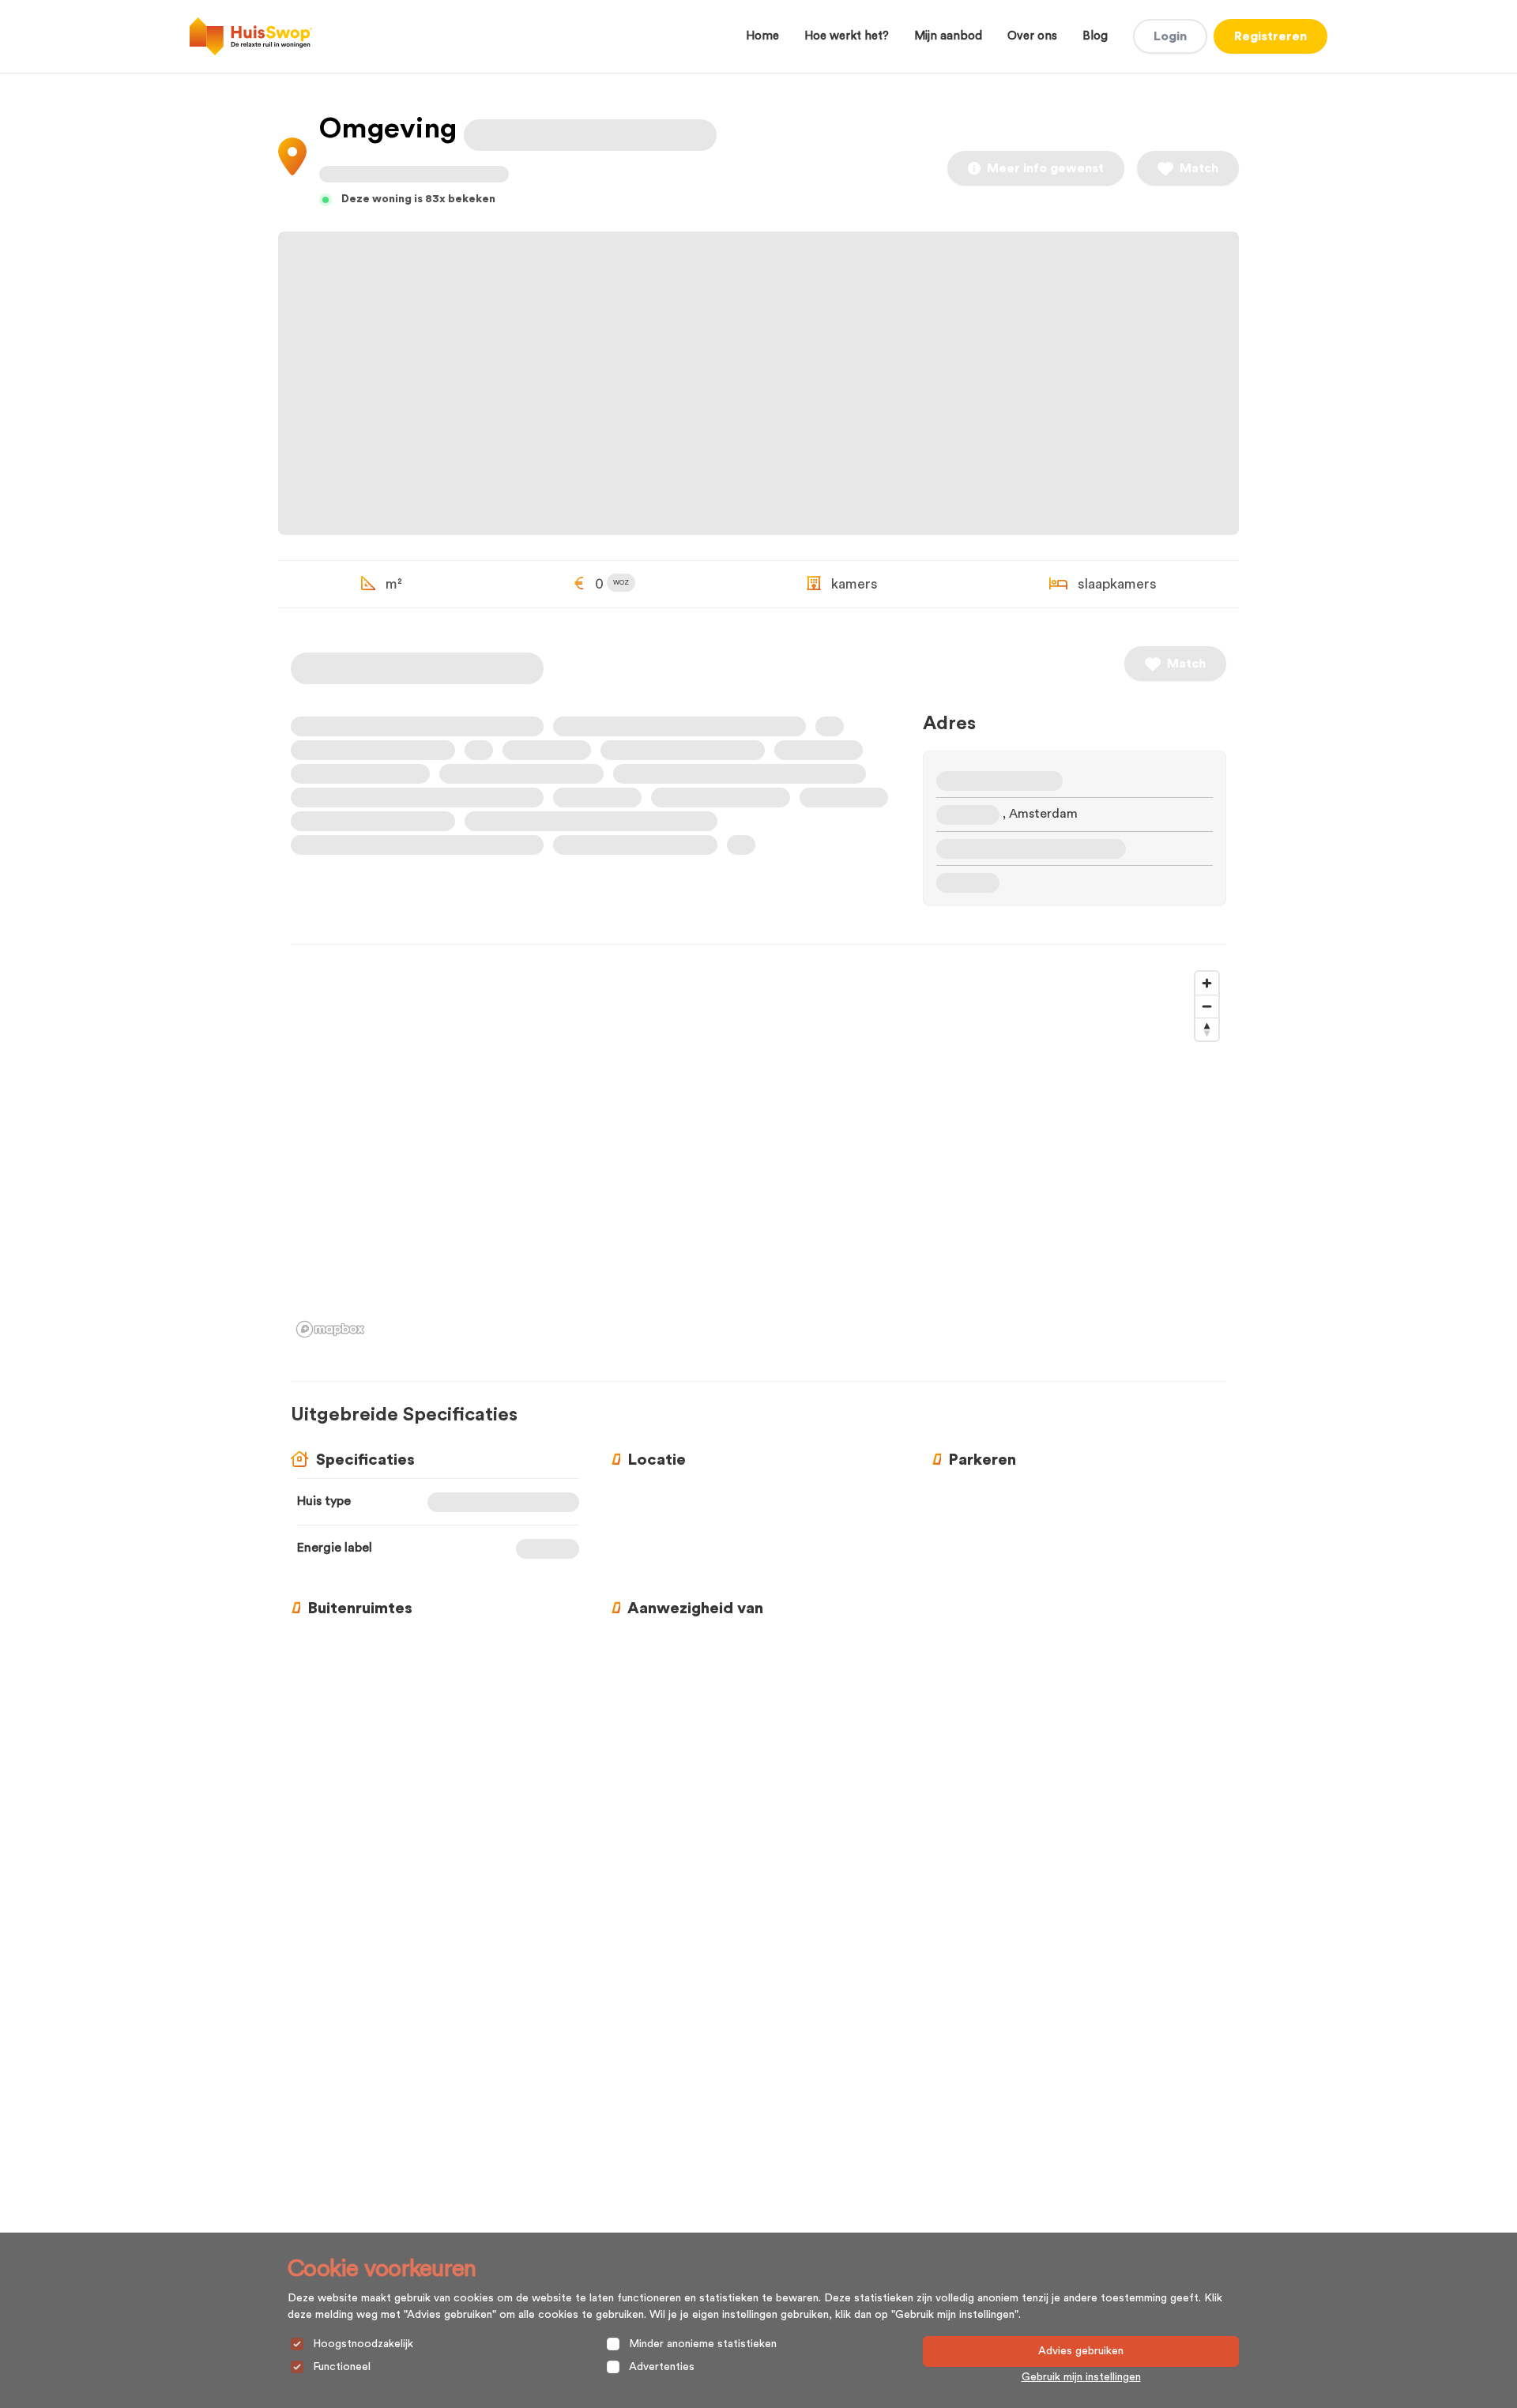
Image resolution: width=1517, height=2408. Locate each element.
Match (1199, 168)
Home (762, 36)
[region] (758, 1153)
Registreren (1270, 36)
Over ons (1032, 36)
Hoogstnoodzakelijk (363, 2344)
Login (1170, 36)
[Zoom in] (1207, 983)
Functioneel (342, 2367)
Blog (1095, 36)
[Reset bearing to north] (1207, 1029)
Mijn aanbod (948, 36)
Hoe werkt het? (847, 36)
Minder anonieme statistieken (703, 2344)
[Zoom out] (1207, 1006)
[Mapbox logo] (330, 1329)
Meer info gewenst (1045, 168)
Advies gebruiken (1081, 2351)
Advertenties (662, 2367)
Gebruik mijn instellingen (1081, 2377)
